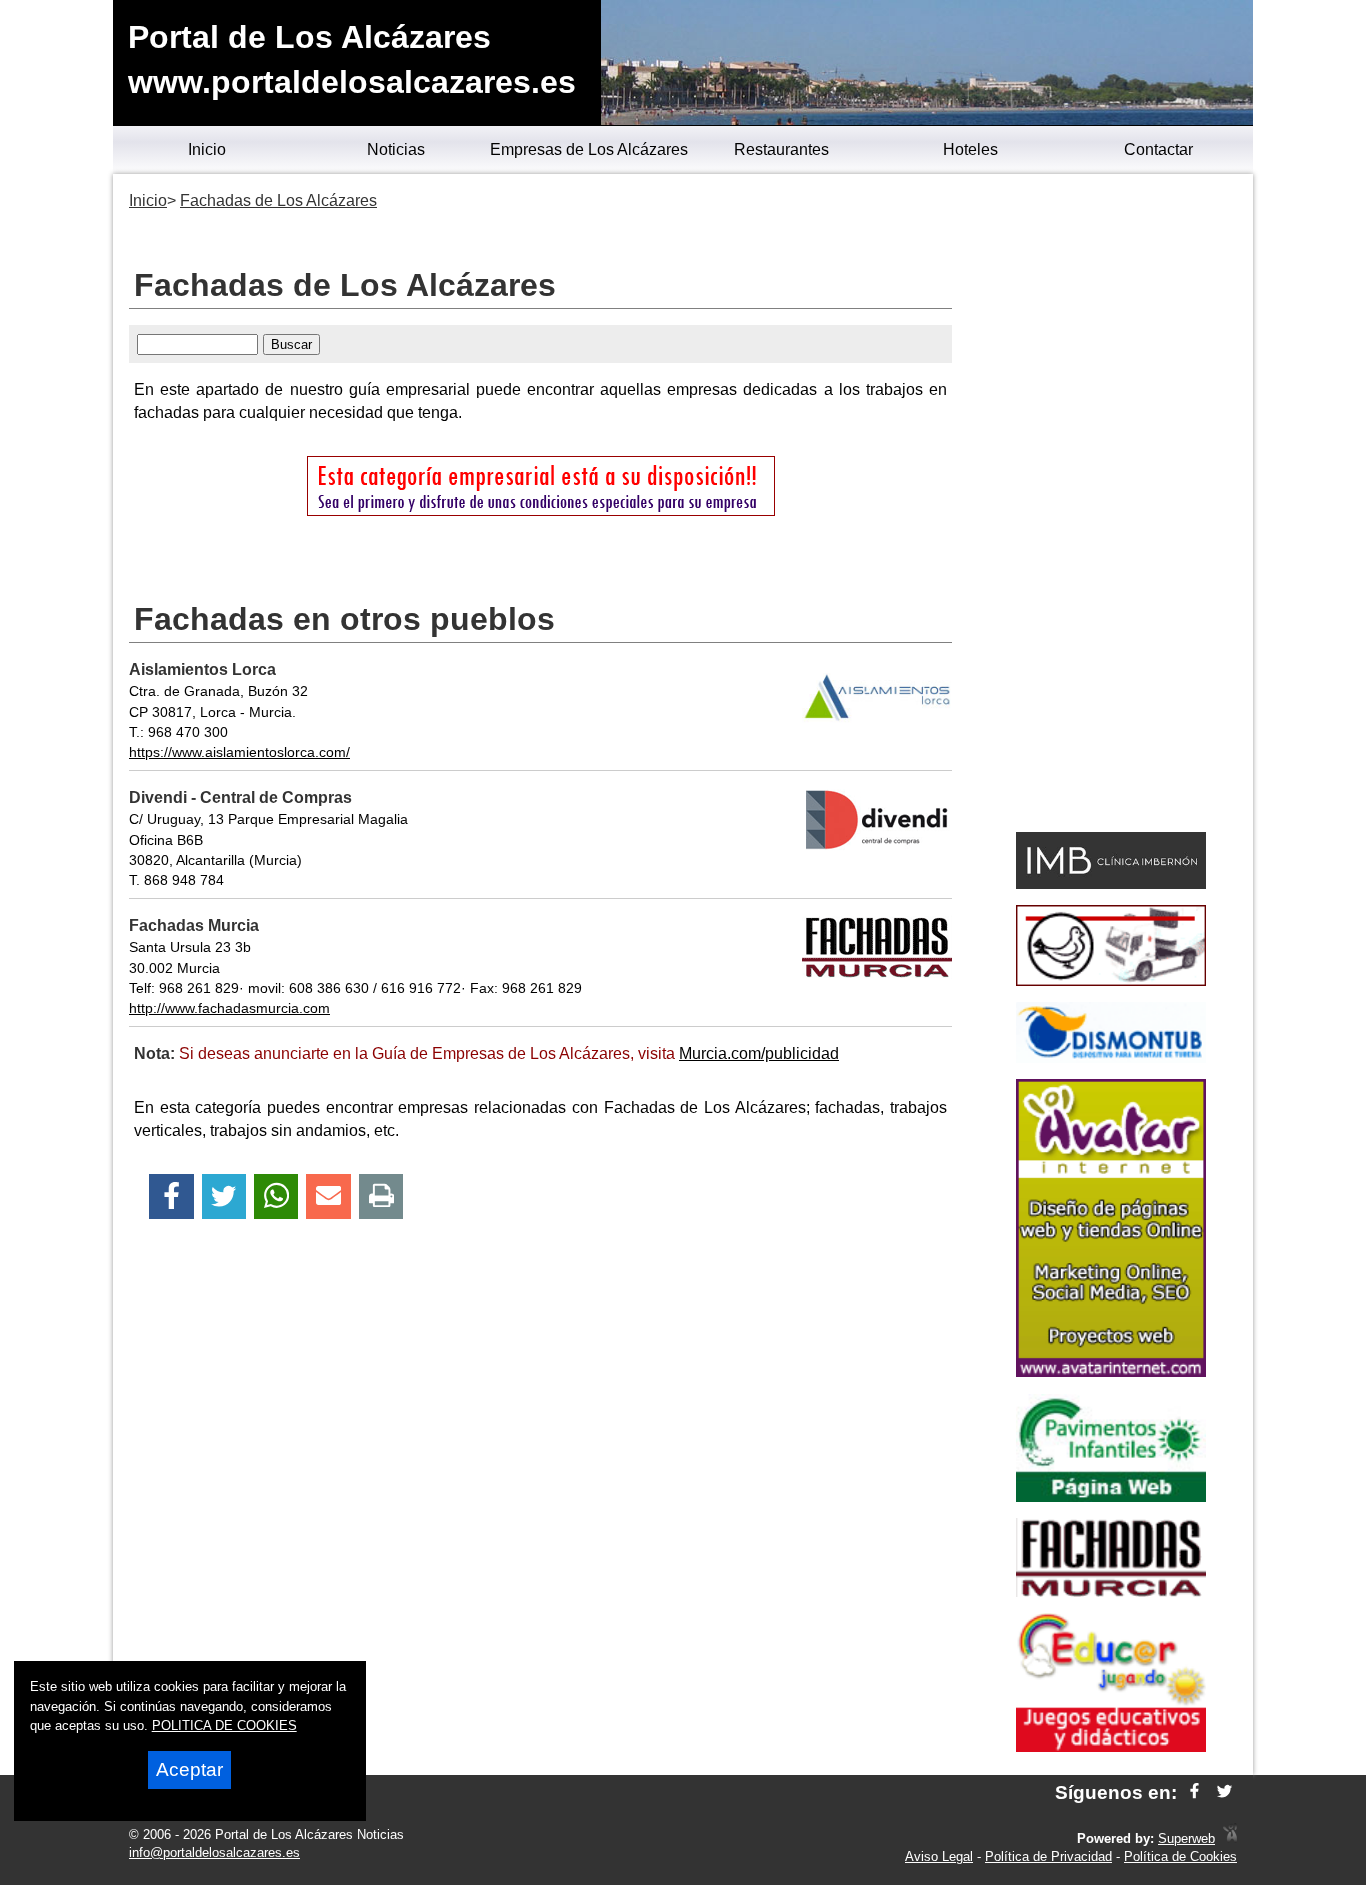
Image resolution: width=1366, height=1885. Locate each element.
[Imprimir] (381, 1196)
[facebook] (1194, 1792)
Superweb (1186, 1838)
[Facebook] (171, 1196)
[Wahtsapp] (276, 1196)
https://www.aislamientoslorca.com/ (239, 752)
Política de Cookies (1180, 1856)
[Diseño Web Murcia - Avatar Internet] (1230, 1838)
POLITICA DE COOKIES (224, 1725)
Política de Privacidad (1048, 1856)
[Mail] (328, 1196)
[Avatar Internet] (1111, 1371)
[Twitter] (224, 1196)
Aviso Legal (939, 1856)
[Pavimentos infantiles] (1111, 1496)
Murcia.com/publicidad (759, 1053)
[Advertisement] (1110, 506)
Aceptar (189, 1769)
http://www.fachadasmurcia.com (229, 1008)
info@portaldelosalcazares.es (214, 1852)
